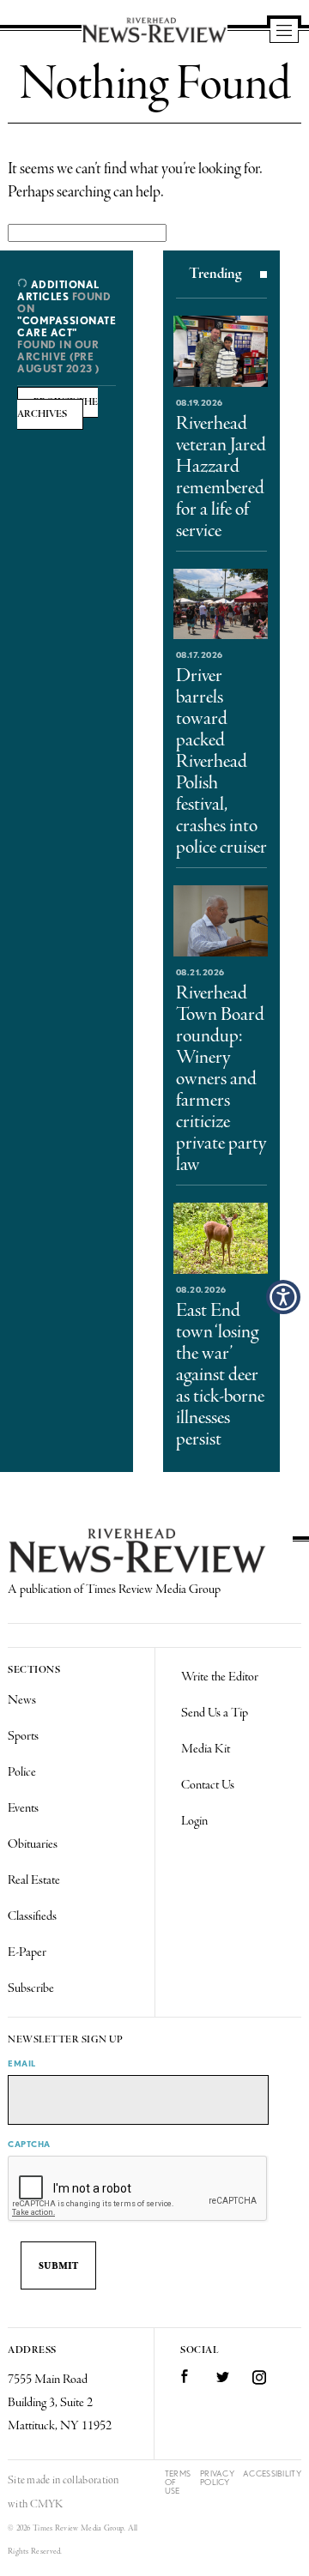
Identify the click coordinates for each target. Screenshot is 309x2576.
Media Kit (206, 1749)
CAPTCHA (29, 2144)
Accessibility (272, 2473)
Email (22, 2063)
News (22, 1700)
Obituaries (33, 1844)
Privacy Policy (217, 2478)
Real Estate (34, 1880)
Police (22, 1772)
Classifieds (32, 1916)
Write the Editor (220, 1677)
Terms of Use (178, 2482)
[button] (283, 1297)
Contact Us (208, 1785)
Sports (23, 1736)
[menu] (284, 32)
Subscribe (31, 1988)
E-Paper (27, 1952)
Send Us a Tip (215, 1713)
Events (23, 1808)
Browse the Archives (58, 408)
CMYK (47, 2504)
